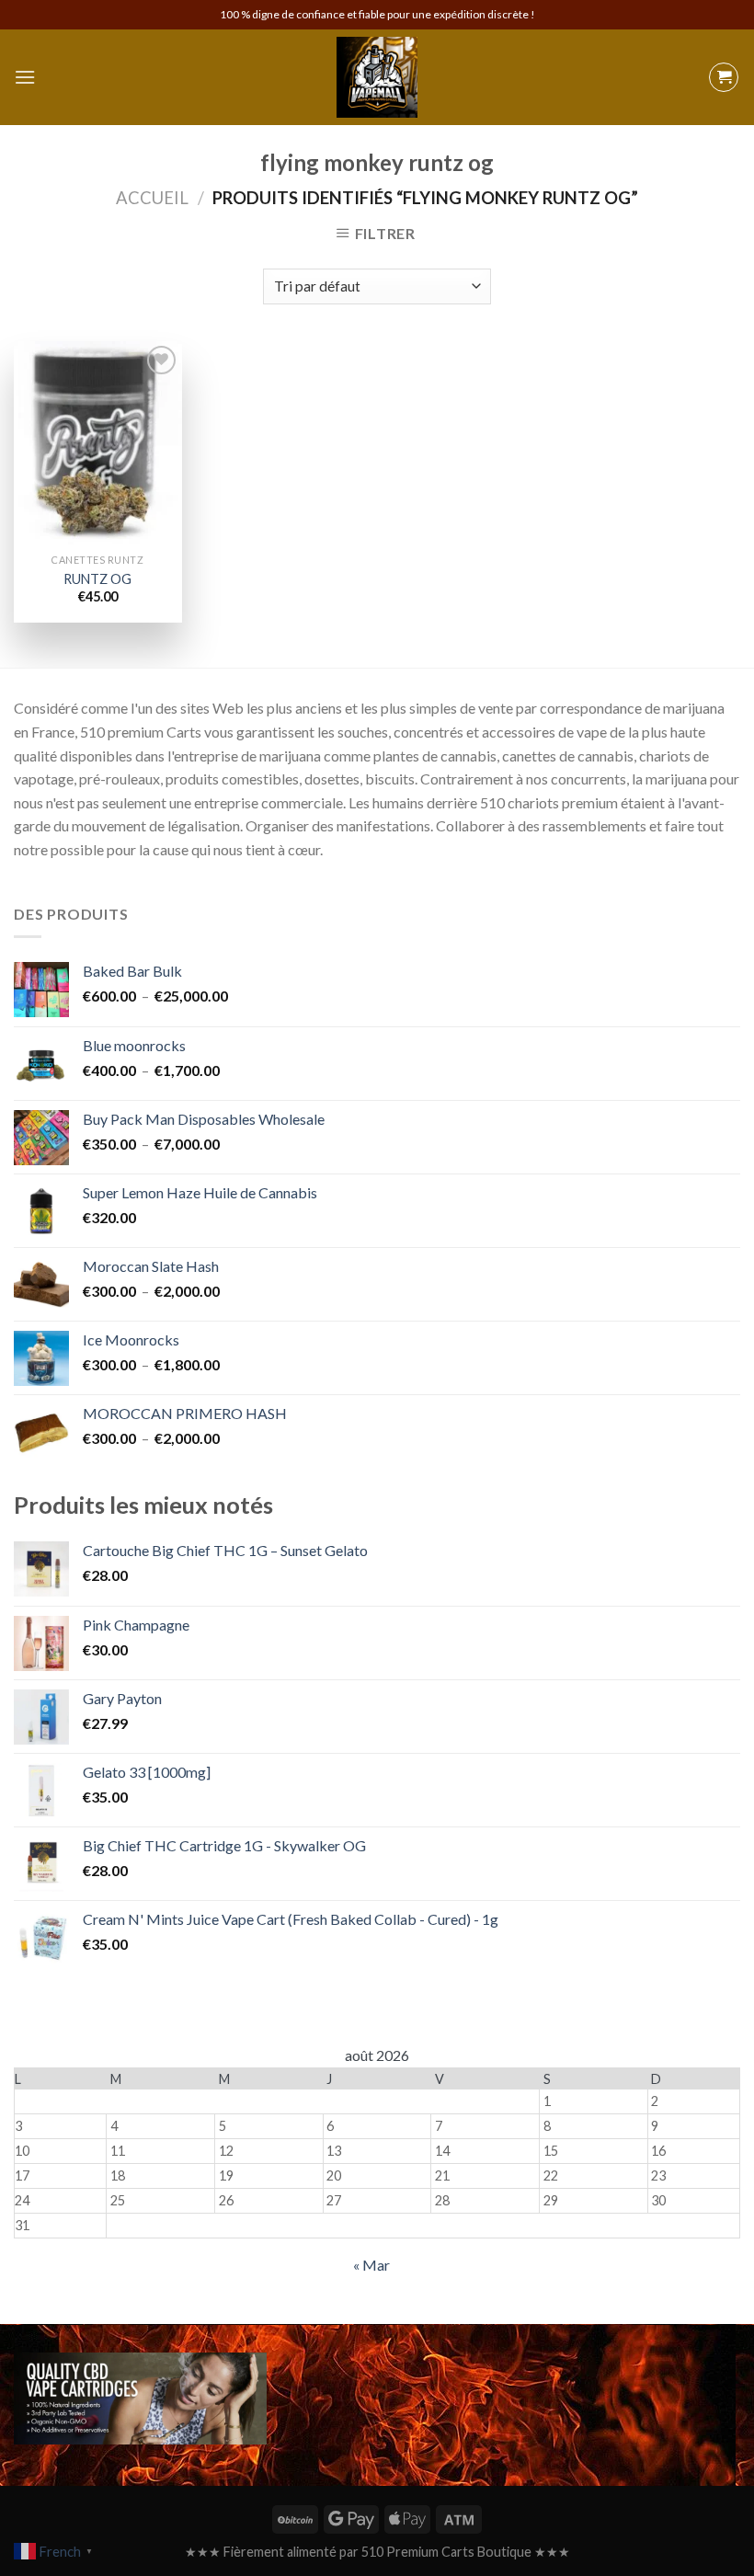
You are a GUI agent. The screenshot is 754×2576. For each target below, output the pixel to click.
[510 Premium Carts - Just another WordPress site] (377, 77)
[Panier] (724, 77)
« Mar (371, 2265)
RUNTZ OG (97, 579)
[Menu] (25, 77)
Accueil (152, 198)
